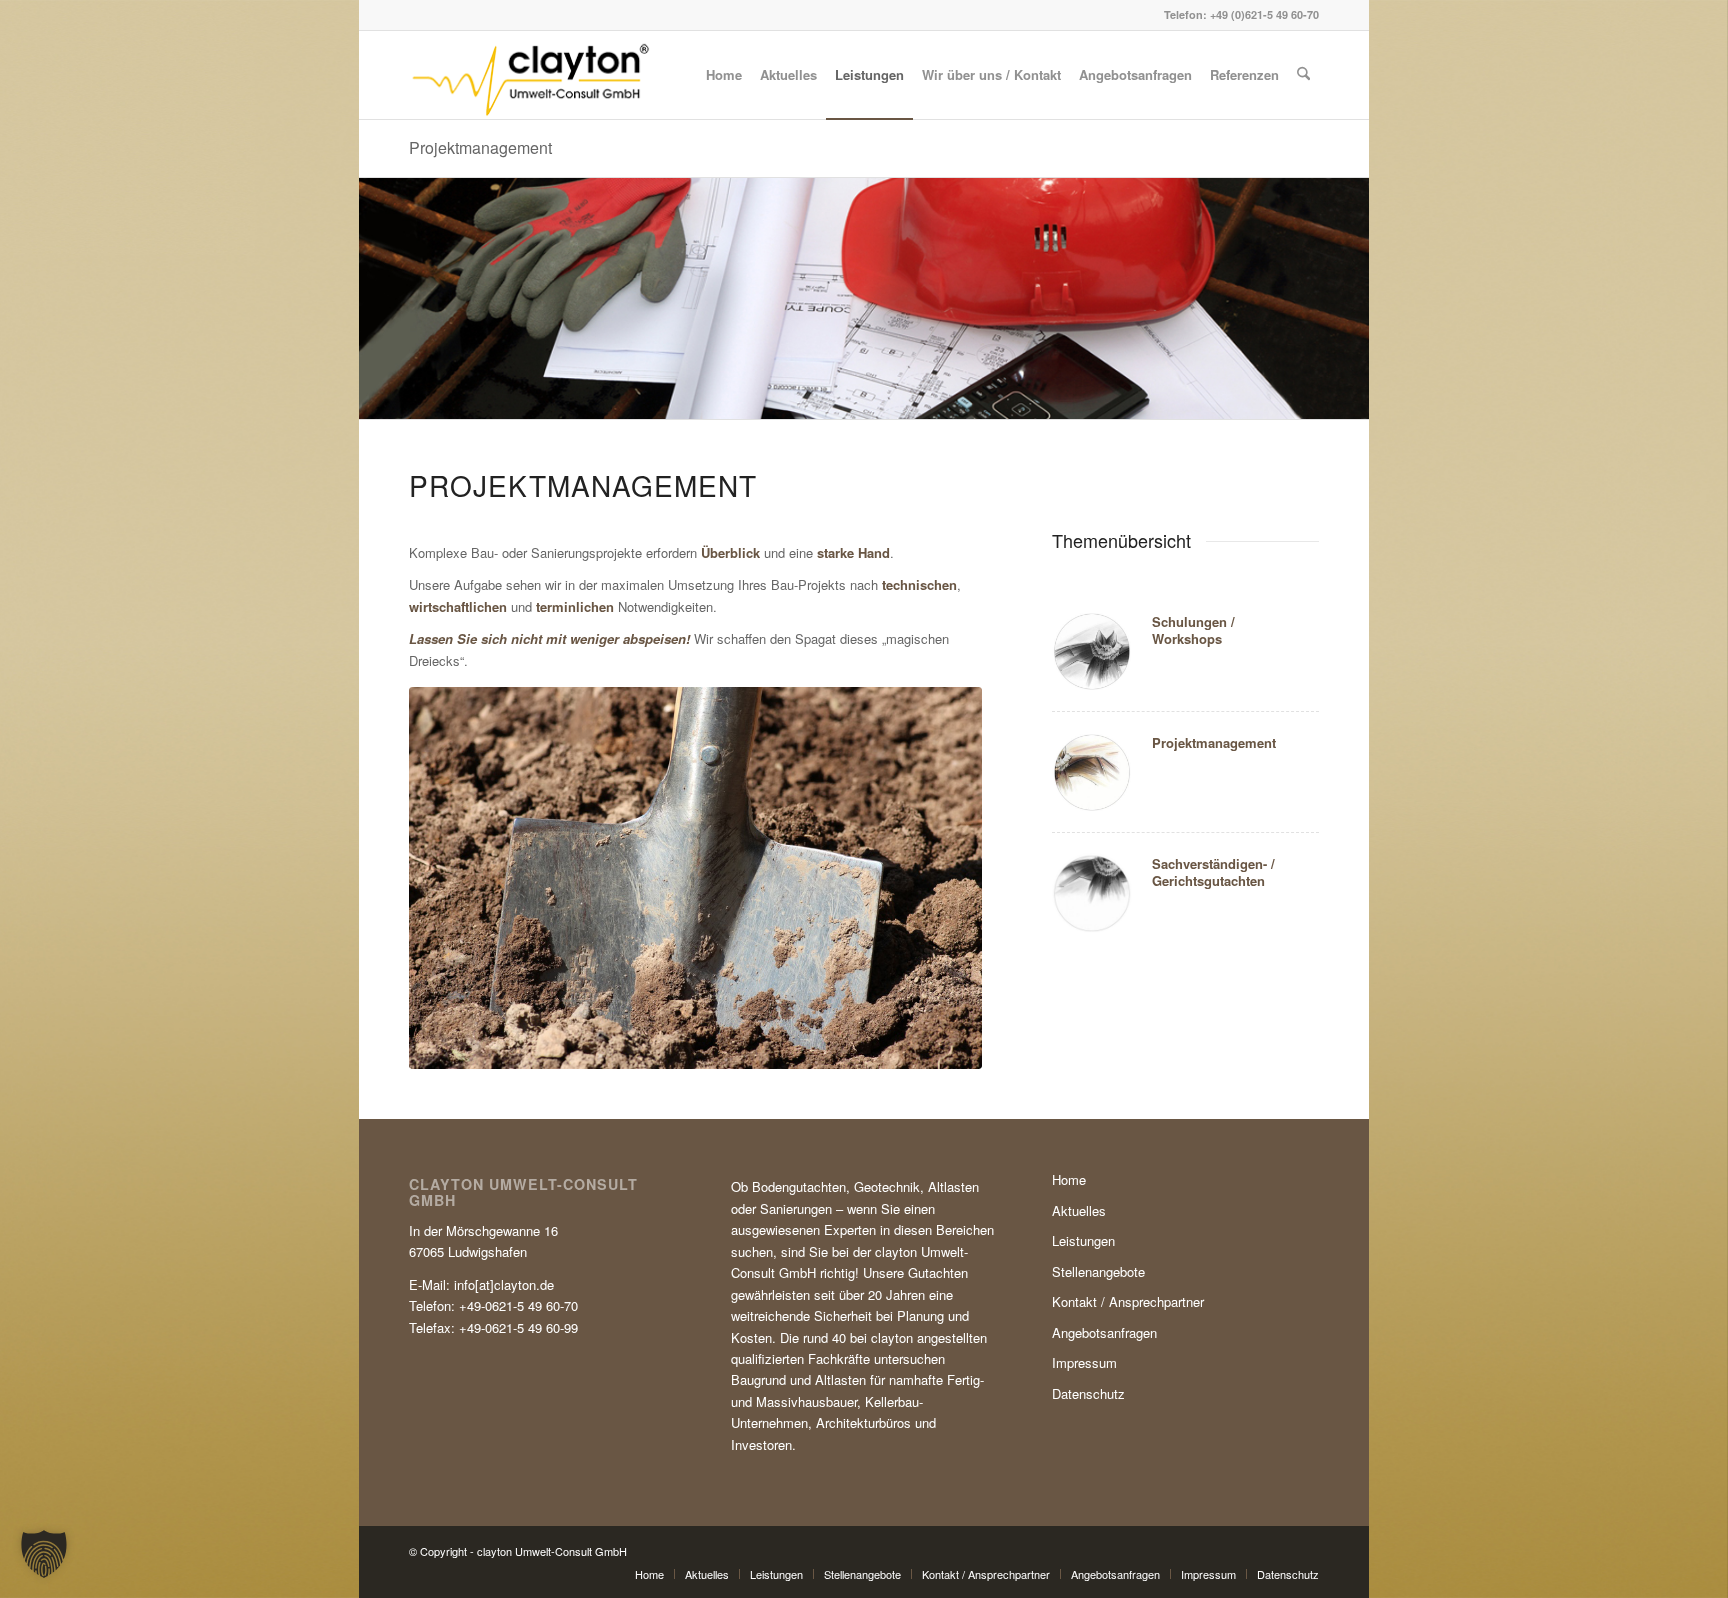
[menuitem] (724, 75)
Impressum (1084, 1362)
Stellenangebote (1098, 1271)
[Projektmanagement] (695, 878)
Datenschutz (1088, 1393)
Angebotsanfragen (1104, 1332)
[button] (44, 1554)
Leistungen (1083, 1240)
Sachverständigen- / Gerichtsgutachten (1213, 872)
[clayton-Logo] (530, 75)
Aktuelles (1079, 1210)
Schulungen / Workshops (1193, 630)
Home (1069, 1179)
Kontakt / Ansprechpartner (1128, 1301)
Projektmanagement (480, 147)
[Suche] (1303, 75)
